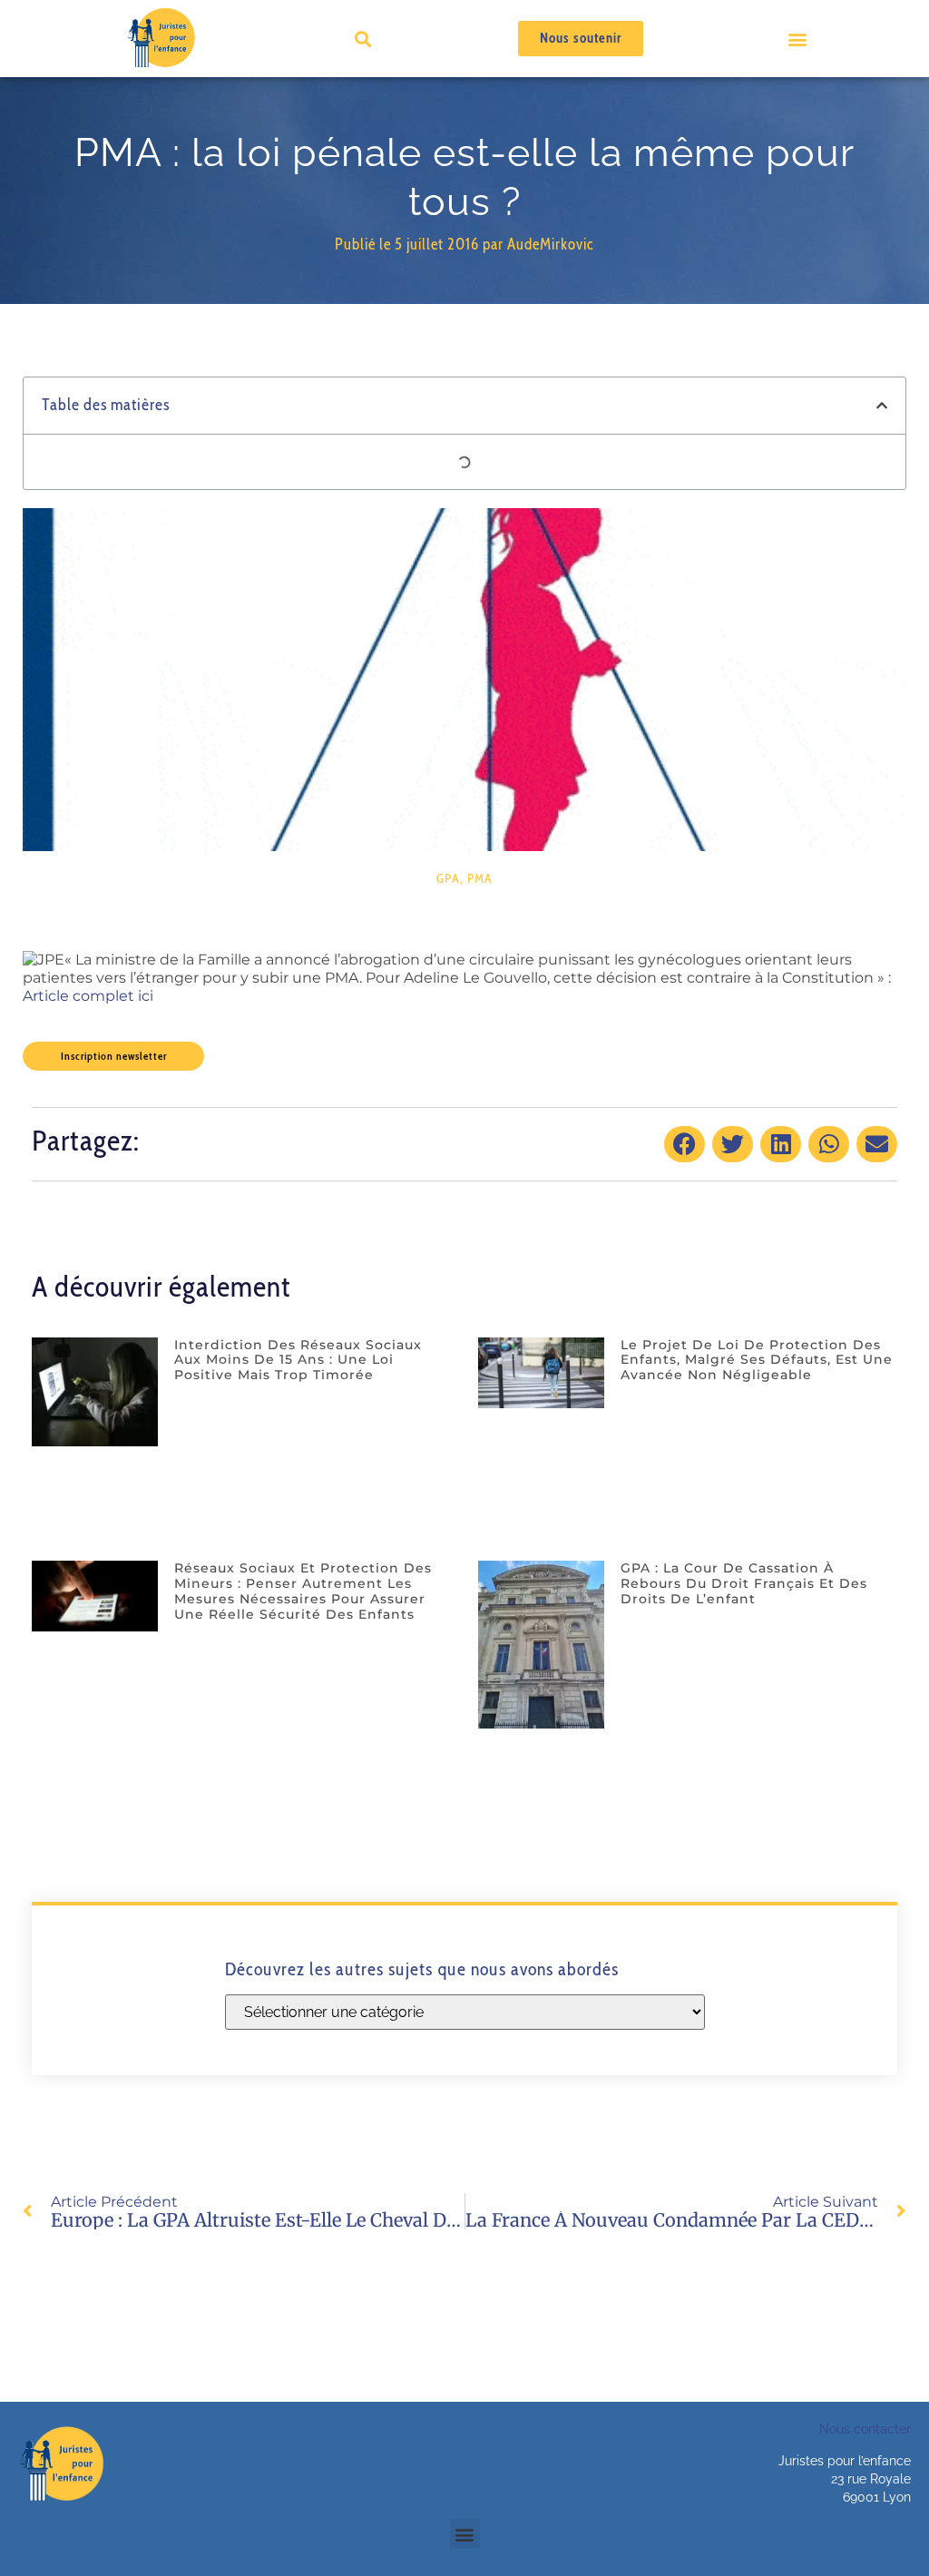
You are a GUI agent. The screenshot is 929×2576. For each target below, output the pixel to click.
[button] (798, 39)
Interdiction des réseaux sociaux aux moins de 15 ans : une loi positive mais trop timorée (298, 1360)
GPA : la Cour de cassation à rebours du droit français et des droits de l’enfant (744, 1583)
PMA (480, 878)
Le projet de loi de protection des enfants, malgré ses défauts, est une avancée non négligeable (757, 1360)
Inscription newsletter (114, 1056)
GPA (448, 878)
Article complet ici (88, 996)
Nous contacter (865, 2429)
